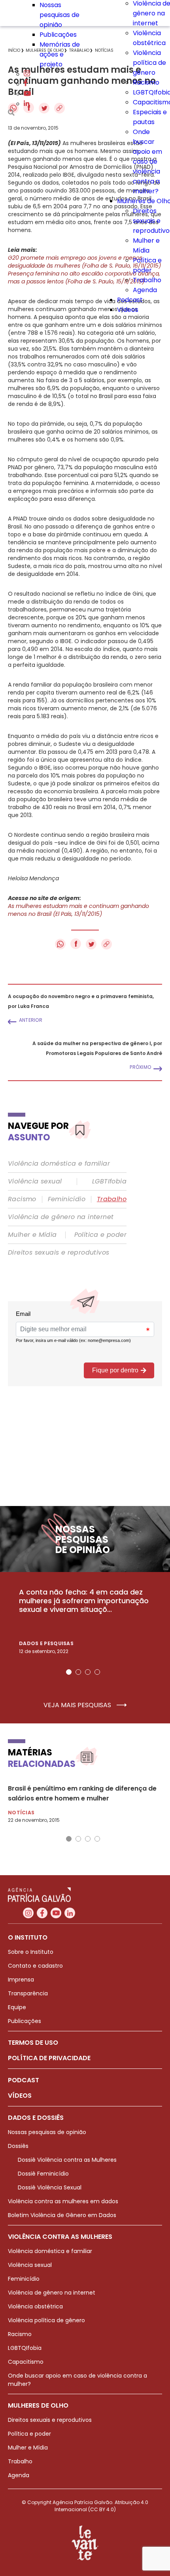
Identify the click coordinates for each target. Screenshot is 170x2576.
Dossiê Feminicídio (43, 2174)
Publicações (58, 35)
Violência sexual (35, 1181)
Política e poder (100, 1235)
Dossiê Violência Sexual (50, 2187)
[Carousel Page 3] (88, 1672)
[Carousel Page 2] (78, 1672)
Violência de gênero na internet (61, 1217)
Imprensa (21, 1980)
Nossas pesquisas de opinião (59, 15)
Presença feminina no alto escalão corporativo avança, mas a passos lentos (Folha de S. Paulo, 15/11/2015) (84, 277)
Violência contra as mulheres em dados (63, 2201)
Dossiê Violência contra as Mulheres (67, 2160)
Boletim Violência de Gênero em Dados (62, 2215)
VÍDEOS (20, 2096)
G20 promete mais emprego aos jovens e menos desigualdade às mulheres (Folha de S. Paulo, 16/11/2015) (84, 262)
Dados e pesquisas (46, 1643)
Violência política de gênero (149, 63)
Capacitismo (26, 2362)
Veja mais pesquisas (78, 1705)
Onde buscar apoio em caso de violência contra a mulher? (147, 161)
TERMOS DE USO (33, 2043)
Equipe (17, 2007)
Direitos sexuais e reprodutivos (59, 1253)
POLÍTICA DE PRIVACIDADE (49, 2058)
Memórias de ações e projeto (60, 54)
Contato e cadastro (35, 1966)
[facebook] (26, 84)
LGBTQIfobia (25, 2348)
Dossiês (18, 2146)
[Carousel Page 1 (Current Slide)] (69, 1672)
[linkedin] (26, 104)
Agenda (145, 290)
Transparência (28, 1993)
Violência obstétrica (35, 2306)
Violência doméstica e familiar (59, 1164)
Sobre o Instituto (31, 1952)
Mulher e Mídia (32, 1235)
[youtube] (27, 94)
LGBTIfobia (109, 1181)
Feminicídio (67, 1199)
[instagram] (27, 74)
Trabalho (147, 280)
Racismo (146, 82)
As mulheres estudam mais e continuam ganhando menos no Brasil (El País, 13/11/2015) (78, 910)
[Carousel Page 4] (97, 1672)
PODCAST (24, 2080)
